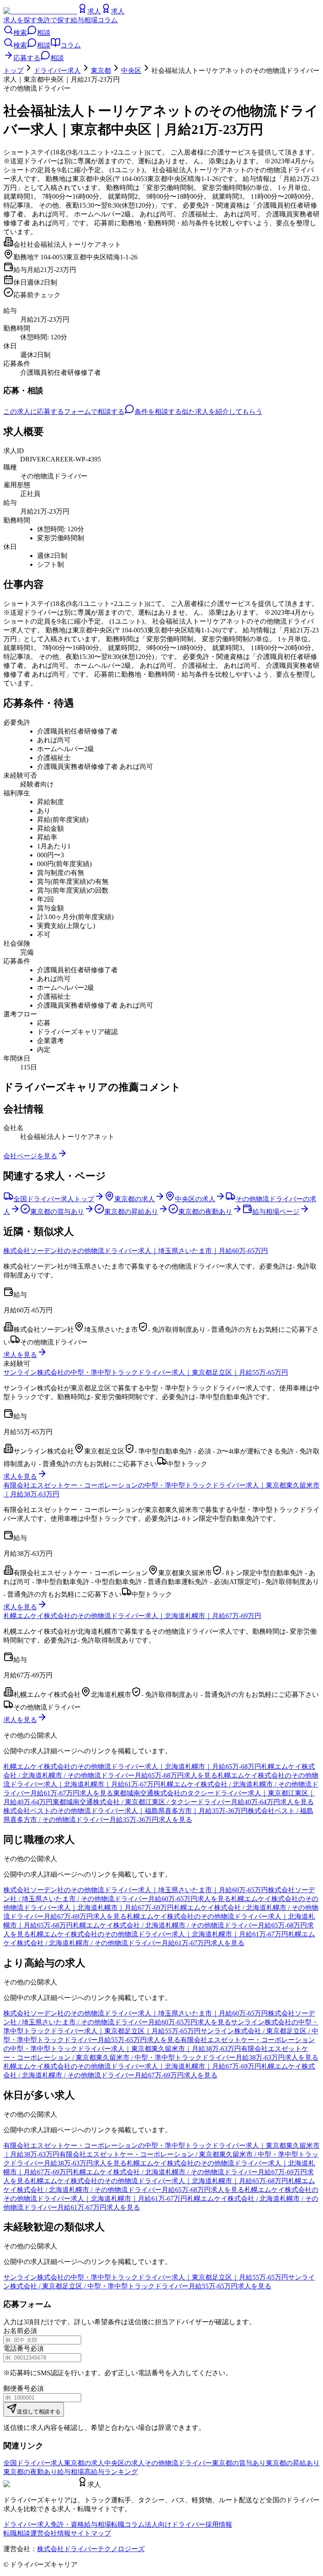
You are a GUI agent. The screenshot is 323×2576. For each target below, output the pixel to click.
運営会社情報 (50, 2533)
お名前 (13, 2331)
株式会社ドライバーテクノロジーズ (91, 2549)
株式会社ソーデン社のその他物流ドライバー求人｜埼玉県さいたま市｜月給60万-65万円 (136, 1251)
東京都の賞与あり (239, 2463)
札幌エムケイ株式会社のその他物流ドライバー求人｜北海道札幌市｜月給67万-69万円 (132, 1616)
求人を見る (20, 1355)
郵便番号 (17, 2388)
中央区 (131, 71)
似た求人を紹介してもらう (222, 412)
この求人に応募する (34, 412)
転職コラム (128, 2524)
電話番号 (17, 2348)
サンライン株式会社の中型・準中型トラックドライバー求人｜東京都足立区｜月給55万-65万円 (146, 1372)
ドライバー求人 (57, 71)
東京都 (101, 71)
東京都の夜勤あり (30, 2472)
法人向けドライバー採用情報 (188, 2524)
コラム (108, 20)
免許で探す (54, 20)
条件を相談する (158, 412)
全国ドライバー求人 (34, 2463)
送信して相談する (39, 2412)
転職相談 (17, 2533)
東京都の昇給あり (293, 2463)
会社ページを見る (30, 1156)
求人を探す (20, 20)
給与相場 (84, 20)
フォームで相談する (94, 412)
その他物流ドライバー (178, 2463)
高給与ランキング (111, 2472)
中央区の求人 (124, 2463)
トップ (13, 71)
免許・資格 (67, 2524)
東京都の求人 (84, 2463)
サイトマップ (91, 2533)
